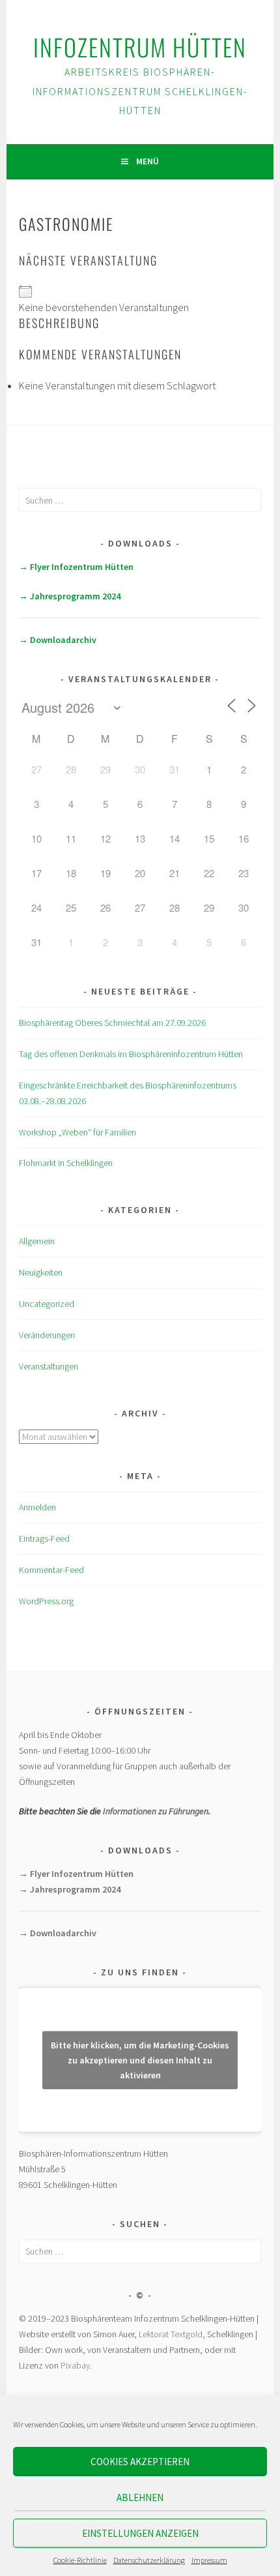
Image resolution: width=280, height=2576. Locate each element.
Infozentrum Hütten (140, 47)
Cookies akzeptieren (140, 2462)
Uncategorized (47, 1304)
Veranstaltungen (49, 1366)
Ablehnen (140, 2497)
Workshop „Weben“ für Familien (77, 1132)
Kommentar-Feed (51, 1570)
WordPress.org (46, 1601)
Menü (147, 161)
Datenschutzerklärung (149, 2560)
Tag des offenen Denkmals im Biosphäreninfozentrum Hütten (131, 1054)
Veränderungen (47, 1335)
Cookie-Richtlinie (80, 2560)
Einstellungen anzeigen (140, 2533)
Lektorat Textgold (171, 2334)
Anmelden (37, 1507)
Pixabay (75, 2365)
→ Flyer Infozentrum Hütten (76, 567)
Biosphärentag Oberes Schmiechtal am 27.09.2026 (112, 1023)
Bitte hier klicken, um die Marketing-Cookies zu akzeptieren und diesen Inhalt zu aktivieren (140, 2059)
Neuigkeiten (41, 1272)
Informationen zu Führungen (156, 1811)
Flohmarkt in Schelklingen (66, 1163)
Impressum (209, 2560)
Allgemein (37, 1241)
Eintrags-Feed (44, 1538)
